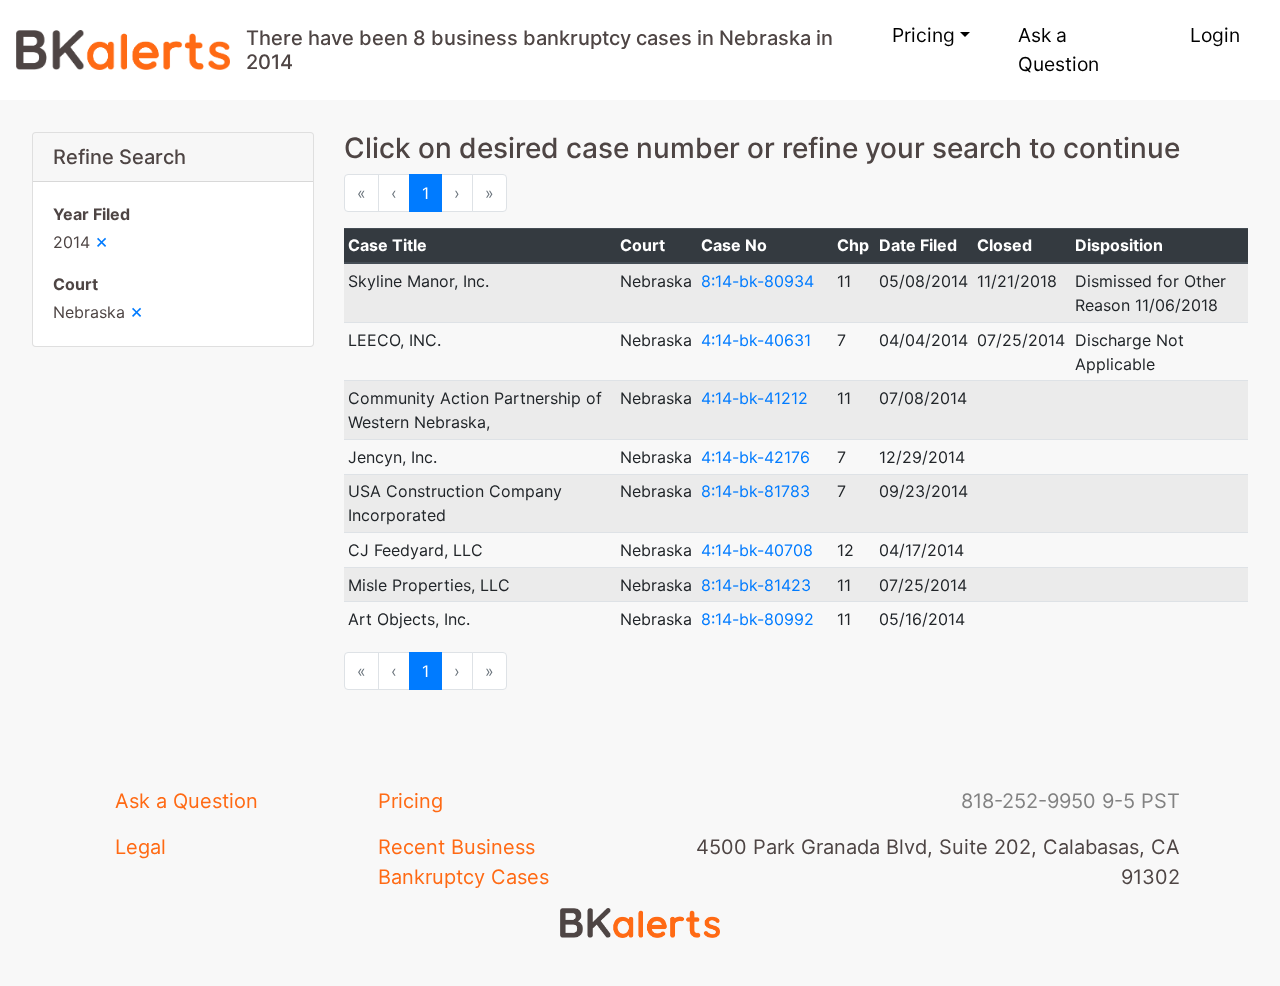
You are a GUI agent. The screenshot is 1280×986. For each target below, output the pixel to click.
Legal (140, 847)
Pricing (410, 801)
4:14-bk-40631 (756, 340)
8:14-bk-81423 (756, 585)
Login (1215, 35)
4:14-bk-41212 (754, 398)
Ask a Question (1058, 49)
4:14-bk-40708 (757, 550)
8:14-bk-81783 (755, 491)
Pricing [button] (923, 35)
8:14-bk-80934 (757, 281)
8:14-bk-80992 (757, 619)
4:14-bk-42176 (755, 457)
